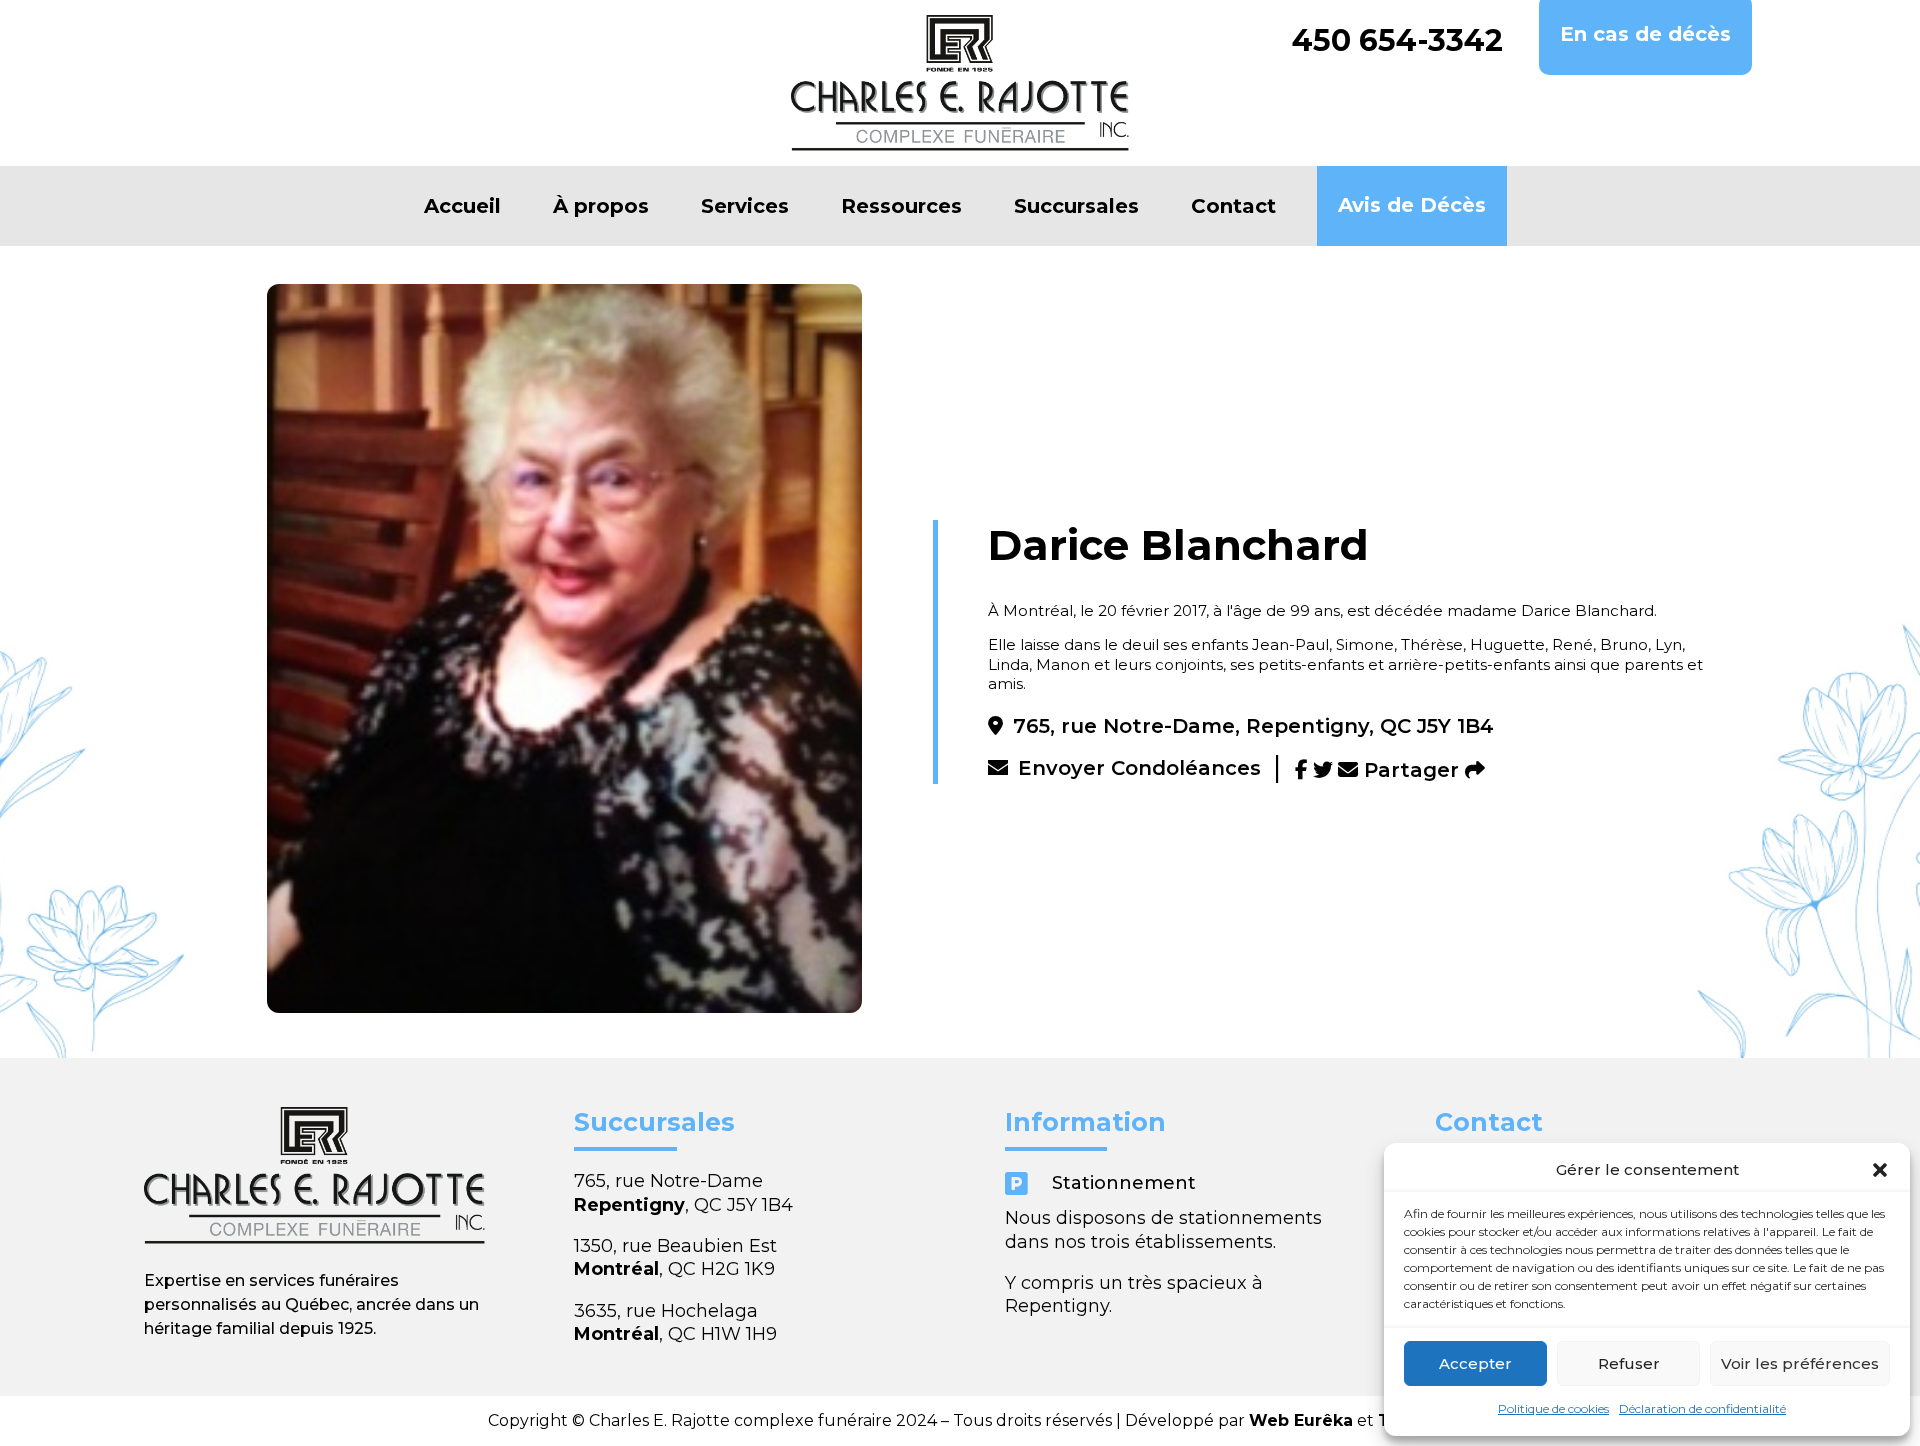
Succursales (1076, 206)
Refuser (1629, 1363)
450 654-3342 (1397, 41)
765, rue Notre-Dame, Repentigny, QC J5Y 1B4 (1253, 726)
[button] (1880, 1170)
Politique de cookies (1553, 1408)
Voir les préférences (1800, 1363)
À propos (601, 206)
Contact (1233, 206)
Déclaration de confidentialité (1702, 1408)
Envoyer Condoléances (1139, 768)
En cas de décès (1645, 34)
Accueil (462, 206)
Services (745, 206)
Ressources (901, 206)
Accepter (1475, 1363)
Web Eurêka (1301, 1420)
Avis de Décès (1412, 205)
